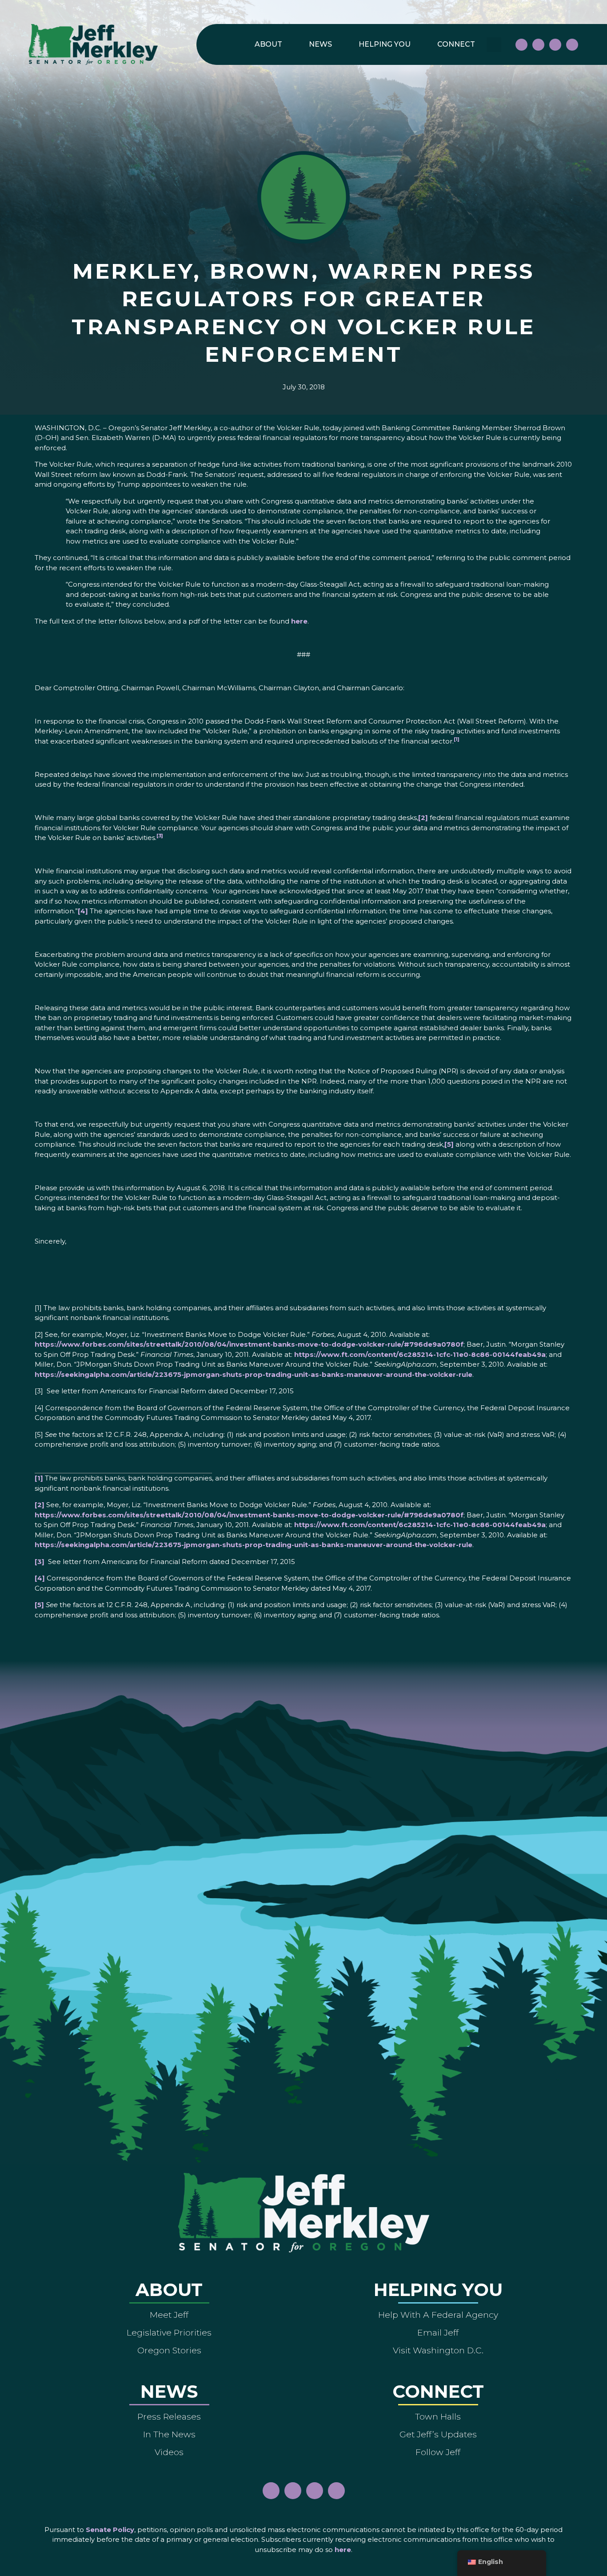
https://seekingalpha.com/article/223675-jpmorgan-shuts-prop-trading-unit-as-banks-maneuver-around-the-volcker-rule (254, 1374)
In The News (169, 2434)
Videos (169, 2452)
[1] (39, 1478)
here (299, 621)
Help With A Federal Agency (438, 2315)
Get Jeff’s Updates (438, 2434)
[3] (40, 1562)
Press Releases (169, 2416)
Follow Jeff (438, 2452)
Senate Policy (110, 2530)
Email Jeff (438, 2332)
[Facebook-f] (521, 45)
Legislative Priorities (169, 2332)
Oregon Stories (169, 2350)
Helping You (385, 44)
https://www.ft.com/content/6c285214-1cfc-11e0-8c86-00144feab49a (420, 1354)
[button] (494, 45)
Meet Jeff (169, 2315)
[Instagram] (538, 45)
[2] (423, 818)
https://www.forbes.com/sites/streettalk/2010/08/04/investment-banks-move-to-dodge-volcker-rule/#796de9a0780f (249, 1344)
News (320, 44)
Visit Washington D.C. (438, 2350)
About (268, 44)
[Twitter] (572, 45)
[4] (83, 911)
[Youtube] (555, 45)
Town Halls (438, 2416)
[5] (449, 1144)
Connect (456, 44)
